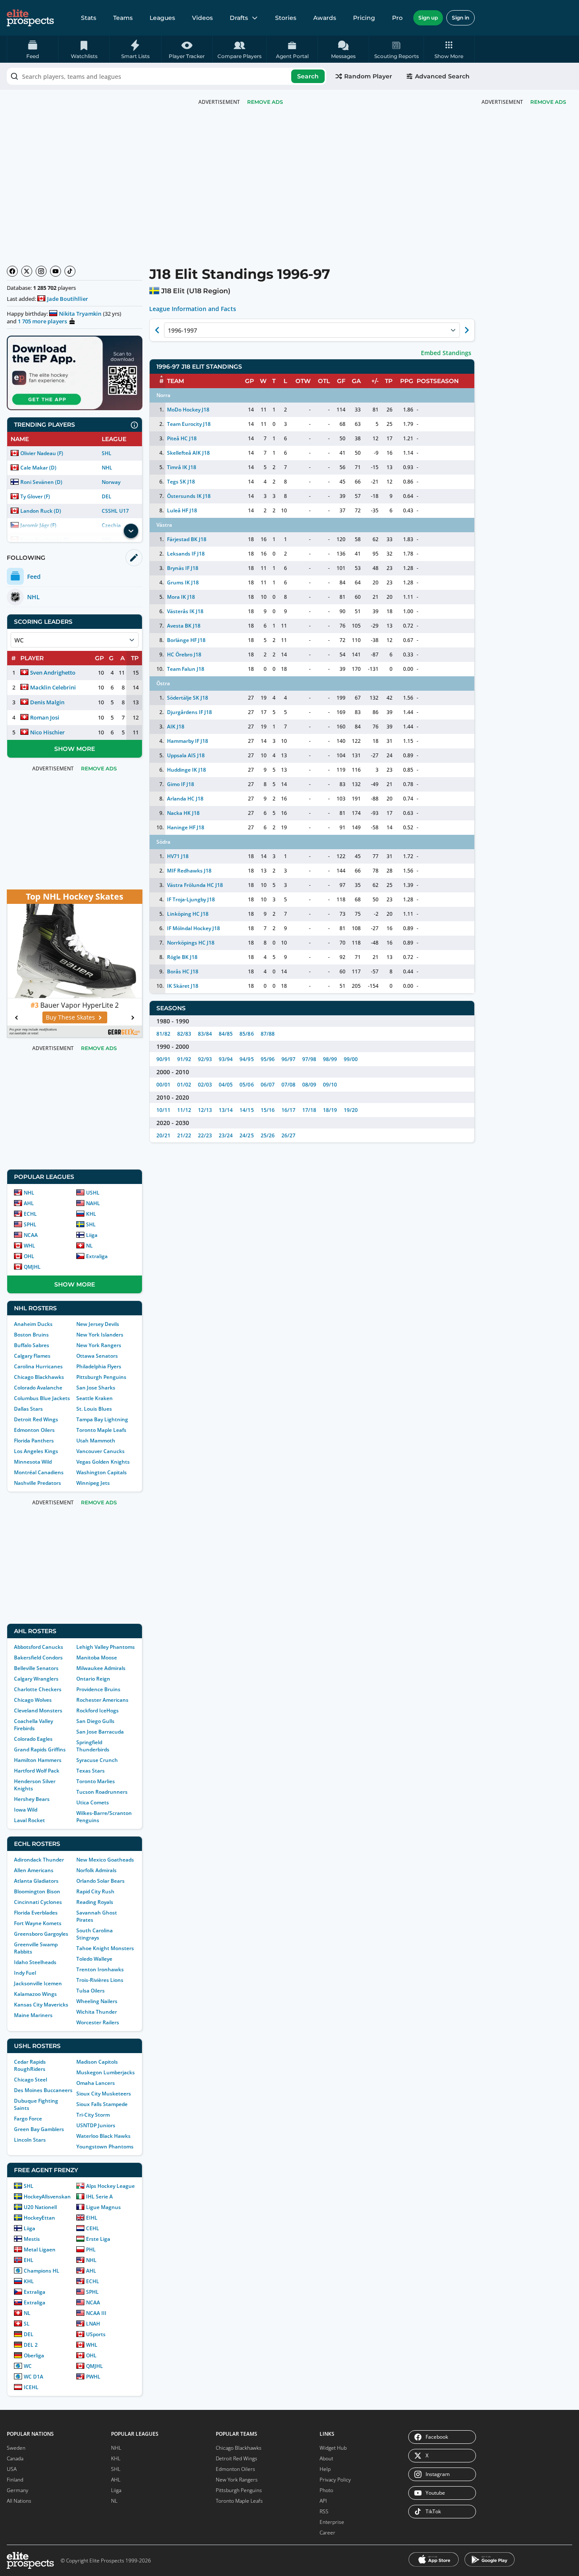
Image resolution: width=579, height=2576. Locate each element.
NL (89, 1246)
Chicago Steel (31, 2080)
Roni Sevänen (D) (41, 482)
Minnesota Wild (33, 1462)
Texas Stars (90, 1771)
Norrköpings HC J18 (191, 943)
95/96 (268, 1059)
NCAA (31, 1235)
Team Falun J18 (186, 669)
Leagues (162, 18)
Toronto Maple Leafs (101, 1430)
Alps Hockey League (110, 2186)
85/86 (246, 1034)
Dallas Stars (28, 1409)
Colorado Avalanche (38, 1388)
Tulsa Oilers (90, 1991)
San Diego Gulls (95, 1721)
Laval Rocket (29, 1820)
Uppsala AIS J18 (186, 755)
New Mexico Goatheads (105, 1860)
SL (27, 2324)
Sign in (461, 18)
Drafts (239, 18)
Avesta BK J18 (184, 626)
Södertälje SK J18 (188, 698)
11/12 (184, 1110)
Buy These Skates (70, 1017)
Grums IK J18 (183, 582)
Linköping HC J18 (188, 914)
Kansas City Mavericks (41, 2005)
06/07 (268, 1085)
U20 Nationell (40, 2207)
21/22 (184, 1135)
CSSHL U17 (115, 511)
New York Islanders (100, 1335)
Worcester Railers (98, 2022)
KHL (91, 1214)
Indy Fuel (25, 1973)
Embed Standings (446, 353)
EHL (29, 2260)
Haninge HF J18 (186, 827)
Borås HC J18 (183, 971)
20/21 (163, 1135)
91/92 (184, 1059)
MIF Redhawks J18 (189, 871)
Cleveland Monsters (38, 1710)
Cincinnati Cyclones (38, 1902)
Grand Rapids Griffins (40, 1749)
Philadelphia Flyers (99, 1366)
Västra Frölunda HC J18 (195, 885)
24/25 (246, 1135)
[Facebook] (12, 271)
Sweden (16, 2448)
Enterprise (332, 2522)
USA (12, 2469)
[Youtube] (56, 271)
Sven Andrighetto (53, 672)
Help (325, 2469)
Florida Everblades (36, 1913)
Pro (397, 18)
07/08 (288, 1085)
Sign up (428, 18)
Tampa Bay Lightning (102, 1419)
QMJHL (32, 1267)
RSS (324, 2511)
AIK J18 (176, 727)
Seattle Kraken (95, 1398)
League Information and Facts (193, 309)
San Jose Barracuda (100, 1732)
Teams (123, 18)
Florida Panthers (34, 1441)
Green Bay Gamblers (39, 2129)
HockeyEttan (39, 2218)
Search (308, 76)
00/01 (163, 1085)
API (323, 2501)
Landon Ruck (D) (41, 511)
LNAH (93, 2324)
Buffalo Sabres (32, 1345)
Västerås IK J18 (185, 611)
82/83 (184, 1034)
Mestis (32, 2239)
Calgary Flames (32, 1356)
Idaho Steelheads (35, 1962)
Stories (286, 18)
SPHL (30, 1224)
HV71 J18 (178, 856)
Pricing (364, 18)
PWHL (93, 2377)
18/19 (330, 1110)
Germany (18, 2490)
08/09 (309, 1085)
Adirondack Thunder (39, 1860)
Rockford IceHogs (97, 1710)
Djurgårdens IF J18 (189, 712)
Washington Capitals (102, 1472)
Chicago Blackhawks (39, 1377)
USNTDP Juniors (96, 2125)
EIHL (92, 2218)
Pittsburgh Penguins (101, 1377)
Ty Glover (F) (35, 496)
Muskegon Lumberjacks (106, 2072)
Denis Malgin (47, 702)
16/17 (288, 1110)
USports (96, 2334)
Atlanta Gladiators (36, 1881)
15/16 (268, 1110)
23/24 (226, 1135)
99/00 (351, 1059)
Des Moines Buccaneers (43, 2090)
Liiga (92, 1235)
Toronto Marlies (96, 1781)
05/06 (246, 1085)
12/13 (205, 1110)
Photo (326, 2490)
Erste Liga (98, 2239)
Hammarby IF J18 (188, 741)
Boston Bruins (31, 1335)
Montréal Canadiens (39, 1472)
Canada (15, 2458)
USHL (93, 1193)
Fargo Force (28, 2119)
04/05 (226, 1085)
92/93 (205, 1059)
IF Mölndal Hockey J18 (193, 928)
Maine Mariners (33, 2015)
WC (28, 2366)
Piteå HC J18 (182, 438)
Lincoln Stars (30, 2140)
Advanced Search (442, 76)
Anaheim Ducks (33, 1324)
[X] (27, 271)
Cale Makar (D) (38, 468)
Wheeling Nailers (97, 2001)
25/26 (268, 1135)
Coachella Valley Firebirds (33, 1725)
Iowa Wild (26, 1810)
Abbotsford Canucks (39, 1647)
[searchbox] (167, 76)
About (326, 2458)
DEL (107, 496)
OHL (29, 1256)
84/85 (226, 1034)
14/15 (246, 1110)
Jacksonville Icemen (38, 1983)
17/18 (309, 1110)
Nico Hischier (47, 732)
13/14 (226, 1110)
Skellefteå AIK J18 (188, 453)
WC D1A (33, 2377)
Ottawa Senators (97, 1356)
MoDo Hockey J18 (188, 410)
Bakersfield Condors (38, 1658)
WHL (29, 1246)
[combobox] (167, 76)
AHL (29, 1203)
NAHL (93, 1203)
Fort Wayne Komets (38, 1923)
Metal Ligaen (40, 2249)
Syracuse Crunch (97, 1760)
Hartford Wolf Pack (37, 1771)
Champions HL (42, 2271)
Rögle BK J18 (182, 957)
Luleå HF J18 (182, 510)
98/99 (330, 1059)
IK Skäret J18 (183, 986)
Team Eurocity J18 (189, 424)
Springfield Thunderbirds (93, 1746)
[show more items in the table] (131, 531)
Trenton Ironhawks (100, 1969)
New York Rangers (99, 1345)
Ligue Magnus (103, 2207)
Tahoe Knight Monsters (105, 1948)
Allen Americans (34, 1870)
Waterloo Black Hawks (103, 2136)
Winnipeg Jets (93, 1483)
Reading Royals (95, 1902)
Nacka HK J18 (183, 813)
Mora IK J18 (181, 597)
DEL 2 (31, 2345)
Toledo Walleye (94, 1959)
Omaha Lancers (96, 2083)
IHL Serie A (99, 2197)
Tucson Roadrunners (102, 1792)
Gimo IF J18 (181, 784)
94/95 (246, 1059)
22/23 (205, 1135)
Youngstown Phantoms (105, 2147)
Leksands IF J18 (186, 554)
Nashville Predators (38, 1483)
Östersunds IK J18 (189, 496)
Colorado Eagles (33, 1739)
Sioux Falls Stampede (102, 2104)
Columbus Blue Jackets (42, 1398)
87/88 (268, 1034)
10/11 (163, 1110)
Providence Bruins (98, 1689)
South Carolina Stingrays (95, 1934)
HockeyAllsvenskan (47, 2197)
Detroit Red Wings (36, 1419)
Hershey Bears (32, 1799)
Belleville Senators (36, 1668)
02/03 (205, 1085)
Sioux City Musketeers (104, 2094)
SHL (107, 453)
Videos (202, 18)
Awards (325, 18)
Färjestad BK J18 (187, 539)
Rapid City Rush (95, 1891)
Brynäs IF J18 (183, 568)
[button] (449, 49)
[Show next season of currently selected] (467, 330)
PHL (91, 2249)
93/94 (226, 1059)
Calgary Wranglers (36, 1679)
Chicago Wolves (33, 1700)
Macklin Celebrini (53, 687)
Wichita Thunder (97, 2012)
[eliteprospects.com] (30, 18)
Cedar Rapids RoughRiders (30, 2065)
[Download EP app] (75, 373)
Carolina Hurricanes (38, 1366)
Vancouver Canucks (100, 1451)
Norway (111, 482)
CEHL (93, 2228)
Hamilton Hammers (38, 1760)
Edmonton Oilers (34, 1430)
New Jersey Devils (98, 1324)
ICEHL (31, 2387)
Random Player (368, 76)
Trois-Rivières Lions (100, 1980)
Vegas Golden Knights (103, 1462)
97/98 (309, 1059)
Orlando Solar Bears (100, 1881)
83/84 (205, 1034)
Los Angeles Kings (36, 1451)
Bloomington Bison (37, 1891)
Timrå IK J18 (182, 467)
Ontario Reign (93, 1679)
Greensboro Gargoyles (41, 1934)
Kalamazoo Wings (35, 1994)
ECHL (30, 1214)
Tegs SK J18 (181, 482)
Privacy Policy (335, 2480)
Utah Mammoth (96, 1441)
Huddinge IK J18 (187, 770)
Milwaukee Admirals (101, 1668)
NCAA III (96, 2313)
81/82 (163, 1034)
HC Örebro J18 (184, 654)
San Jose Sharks (96, 1388)
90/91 (163, 1059)
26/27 (288, 1135)
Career (327, 2533)
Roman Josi (45, 717)
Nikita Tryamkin (80, 314)
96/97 (288, 1059)
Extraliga (97, 1256)
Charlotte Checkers (38, 1689)
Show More (75, 749)
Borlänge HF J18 (186, 640)
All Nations (19, 2501)
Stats (89, 18)
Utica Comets (93, 1802)
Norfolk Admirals (96, 1870)
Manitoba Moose (97, 1658)
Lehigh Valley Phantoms (106, 1647)
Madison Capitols (97, 2062)
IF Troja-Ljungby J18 (191, 899)
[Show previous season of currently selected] (157, 330)
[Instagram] (41, 271)
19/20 (351, 1110)
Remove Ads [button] (548, 102)
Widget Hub (333, 2448)
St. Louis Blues (94, 1409)
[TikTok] (70, 271)
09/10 (330, 1085)
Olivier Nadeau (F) (42, 453)
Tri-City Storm (93, 2115)
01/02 (184, 1085)
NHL (107, 468)
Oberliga (34, 2355)
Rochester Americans (102, 1700)
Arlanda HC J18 (185, 799)
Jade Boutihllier (68, 299)
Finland (15, 2480)
